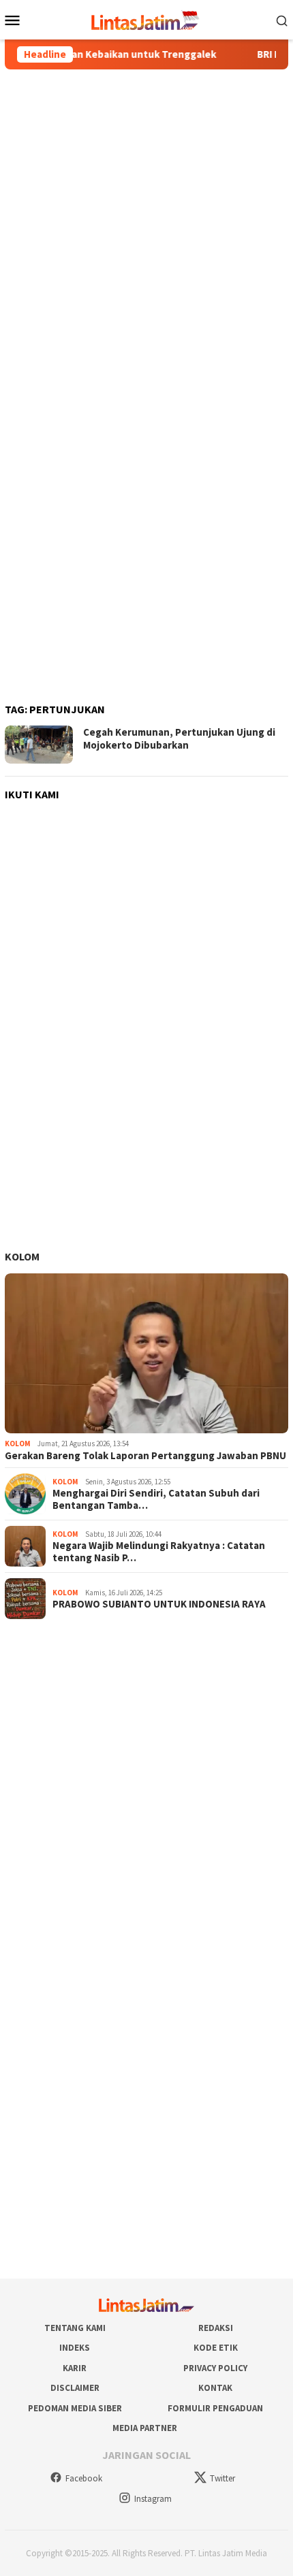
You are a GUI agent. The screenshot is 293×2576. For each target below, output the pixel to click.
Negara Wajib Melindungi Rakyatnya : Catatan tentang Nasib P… (159, 1552)
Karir (75, 2368)
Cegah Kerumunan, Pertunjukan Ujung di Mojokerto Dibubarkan (179, 739)
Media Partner (145, 2428)
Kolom (22, 1256)
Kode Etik (216, 2348)
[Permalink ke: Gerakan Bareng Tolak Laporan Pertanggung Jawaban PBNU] (146, 1354)
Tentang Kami (75, 2328)
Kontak (215, 2388)
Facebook (84, 2478)
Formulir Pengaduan (215, 2408)
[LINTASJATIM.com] (146, 18)
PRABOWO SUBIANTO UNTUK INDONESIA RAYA (159, 1604)
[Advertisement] (146, 228)
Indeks (75, 2348)
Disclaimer (75, 2388)
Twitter (222, 2478)
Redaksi (216, 2328)
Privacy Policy (215, 2368)
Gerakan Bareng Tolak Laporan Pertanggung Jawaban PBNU (145, 1456)
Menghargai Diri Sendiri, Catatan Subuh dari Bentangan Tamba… (156, 1499)
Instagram (153, 2499)
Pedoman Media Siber (75, 2408)
